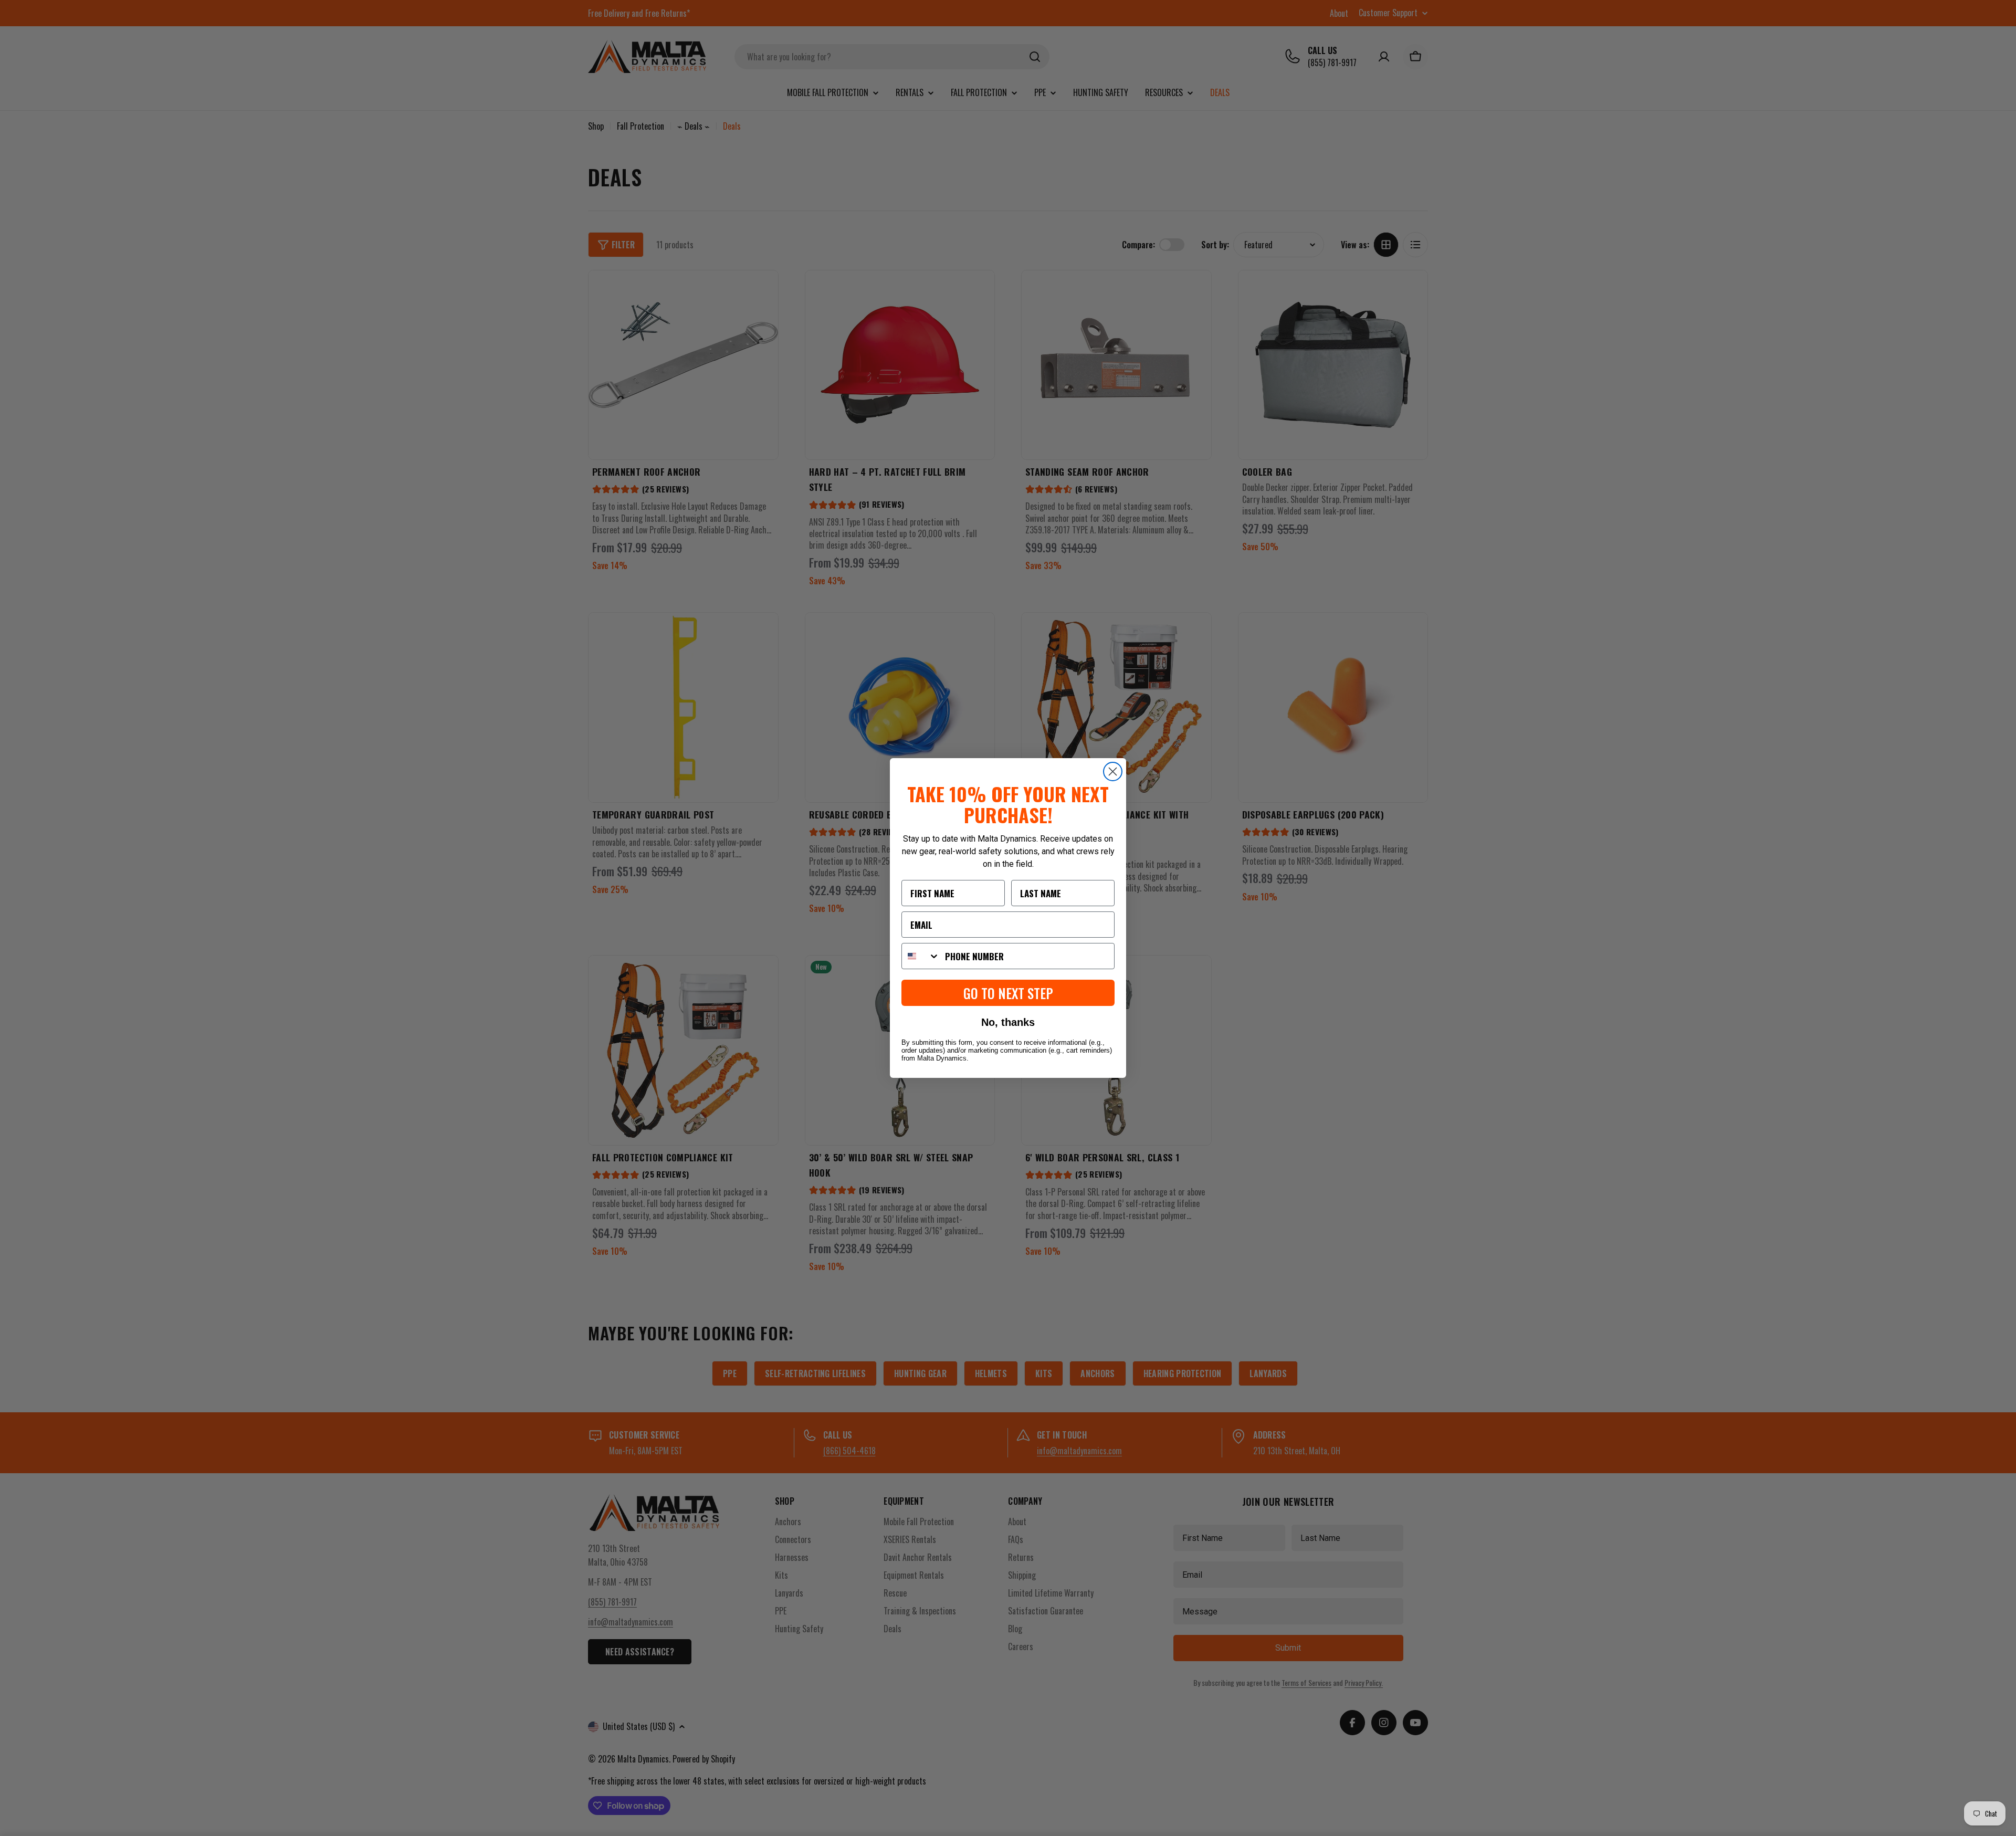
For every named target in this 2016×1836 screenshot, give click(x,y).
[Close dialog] (1113, 772)
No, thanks (1008, 1022)
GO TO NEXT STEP (1008, 993)
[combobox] (921, 956)
